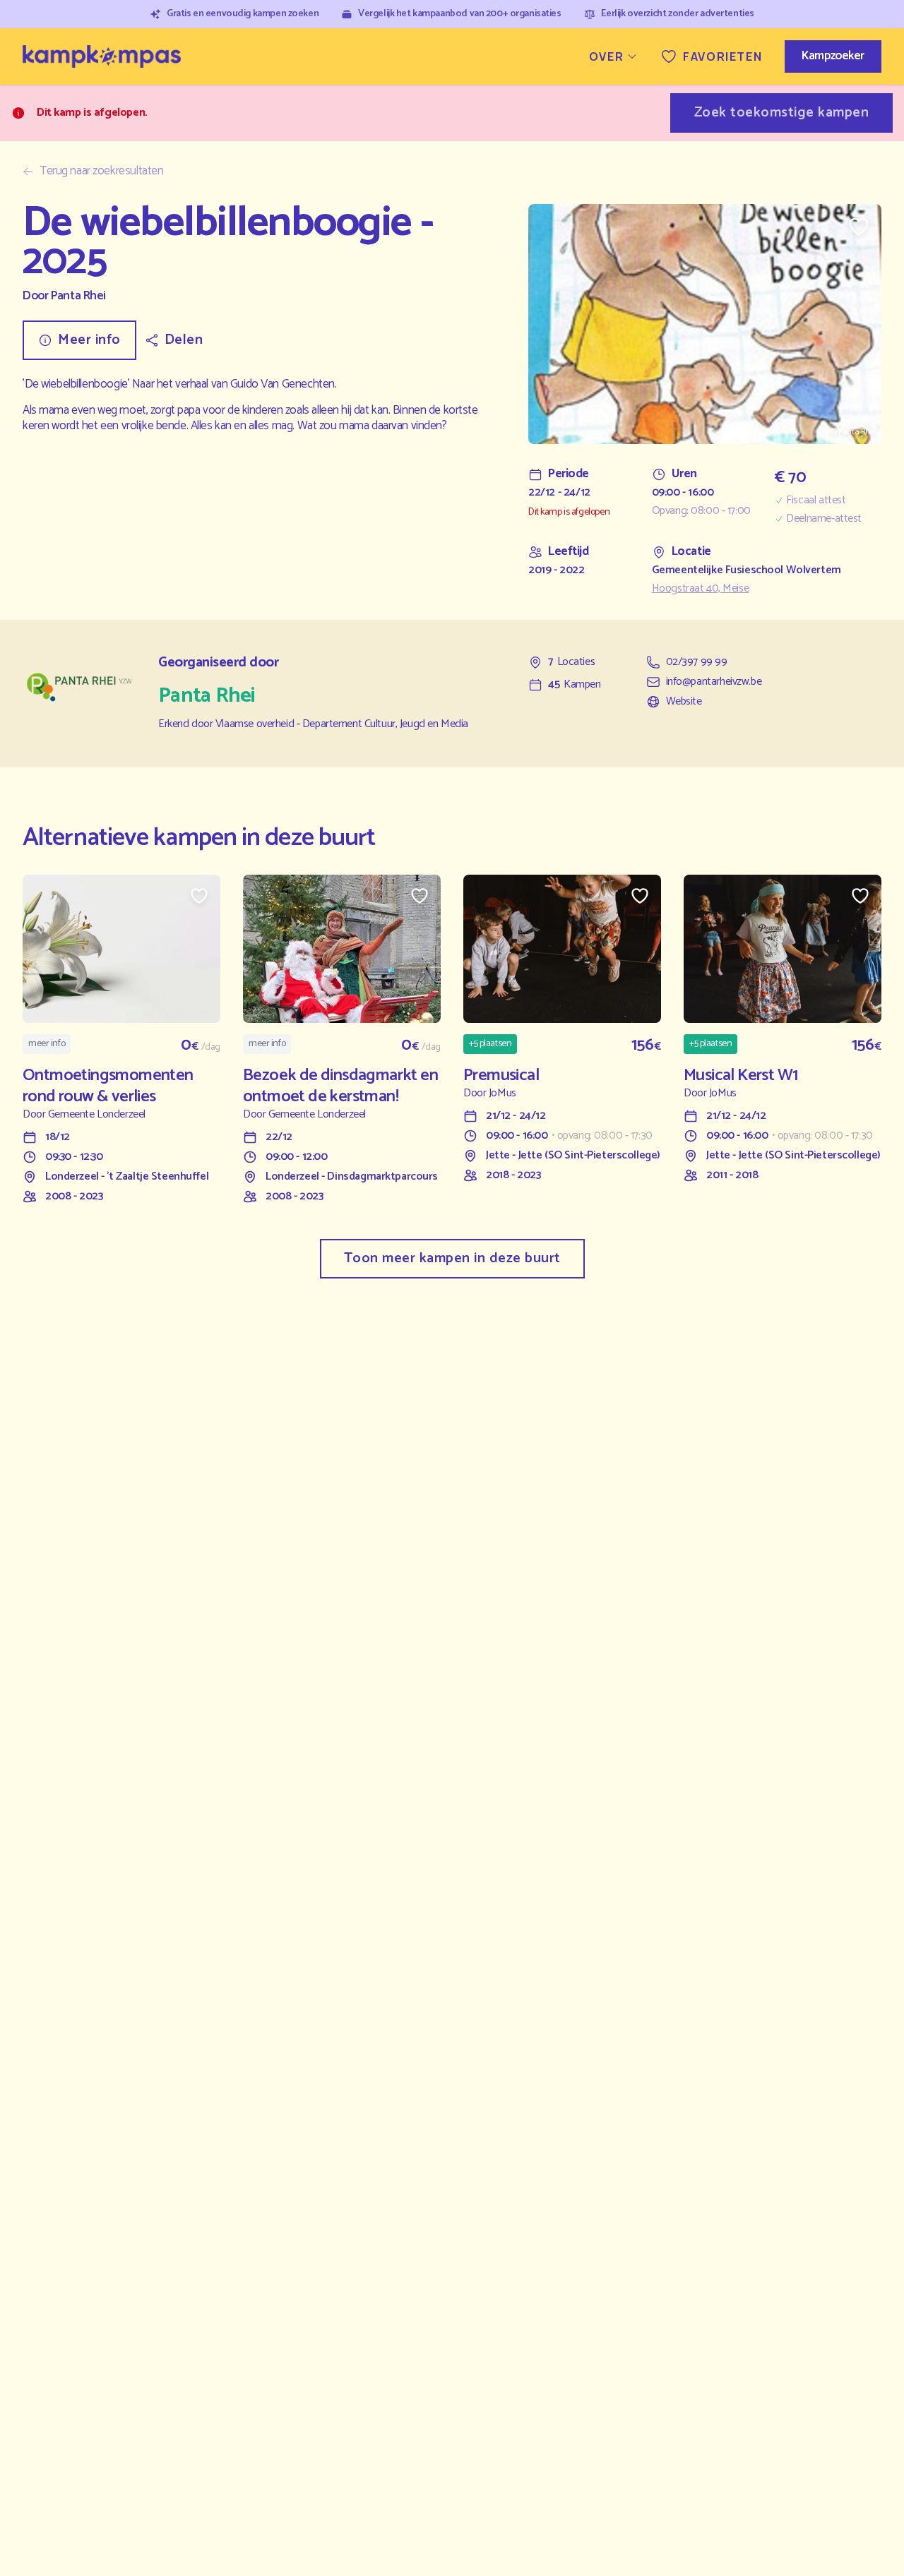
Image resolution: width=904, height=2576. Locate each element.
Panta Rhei (78, 296)
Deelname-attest (824, 519)
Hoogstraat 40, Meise (701, 589)
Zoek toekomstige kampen (782, 113)
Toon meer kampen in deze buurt (452, 1258)
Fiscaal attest (816, 501)
